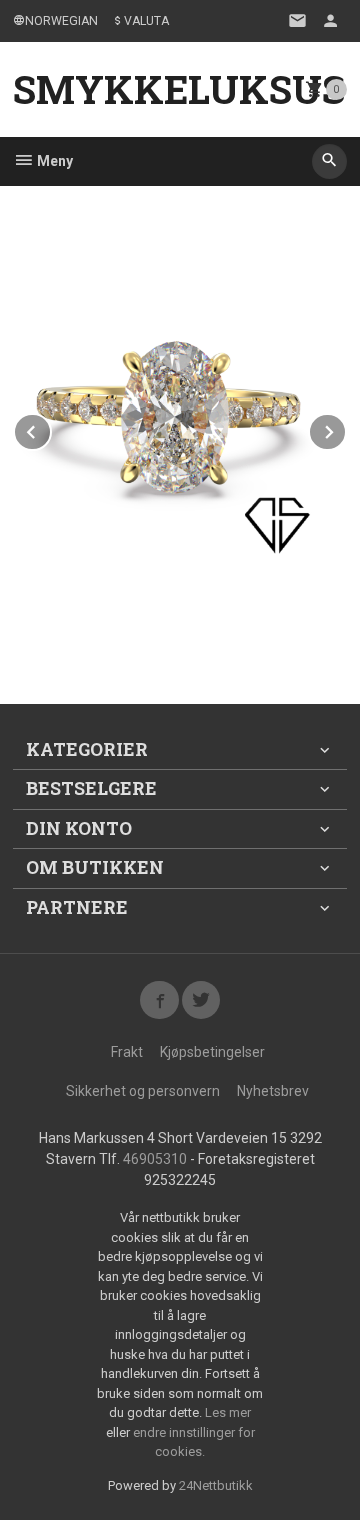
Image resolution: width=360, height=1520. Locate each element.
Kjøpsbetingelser (212, 1052)
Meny (53, 161)
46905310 (155, 1159)
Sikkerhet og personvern (143, 1091)
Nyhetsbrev (273, 1091)
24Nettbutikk (216, 1485)
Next (346, 428)
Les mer (228, 1412)
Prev (51, 428)
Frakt (127, 1052)
